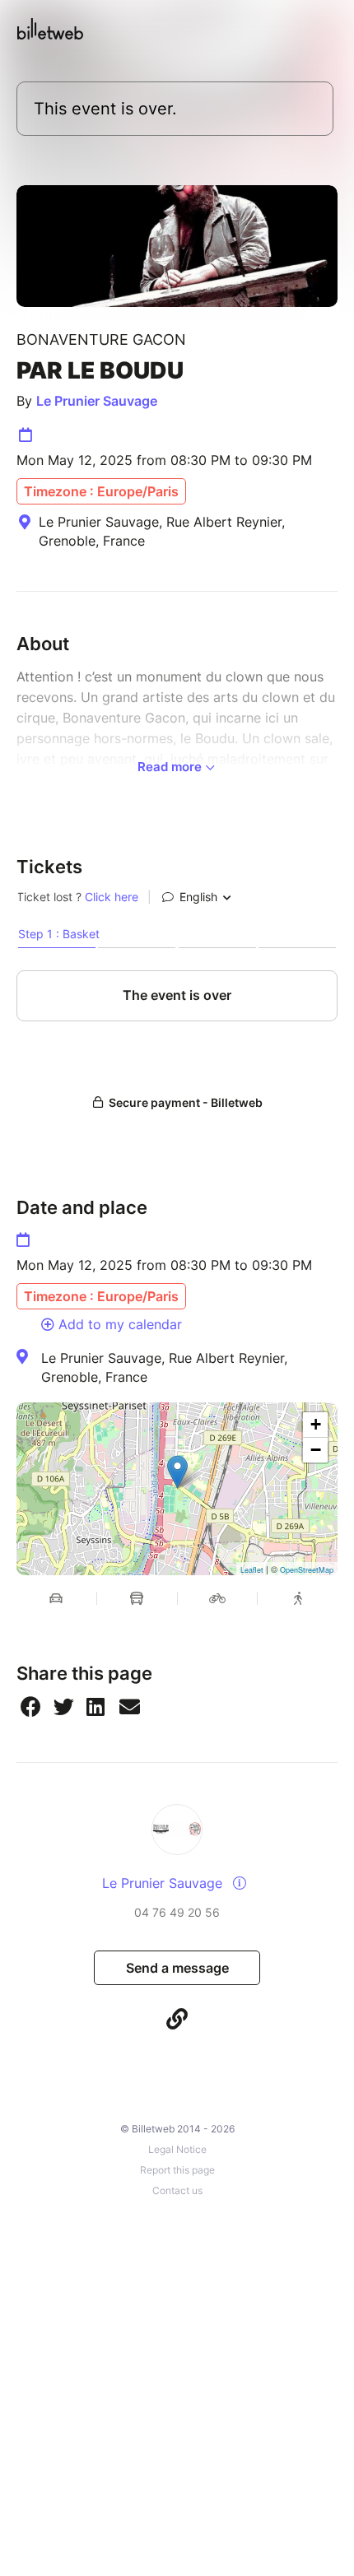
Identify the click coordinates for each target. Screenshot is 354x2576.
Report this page (177, 2170)
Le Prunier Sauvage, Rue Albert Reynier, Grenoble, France (164, 1367)
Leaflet (252, 1570)
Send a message (177, 1968)
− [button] (316, 1450)
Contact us (177, 2190)
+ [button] (316, 1424)
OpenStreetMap (307, 1570)
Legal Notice (177, 2149)
